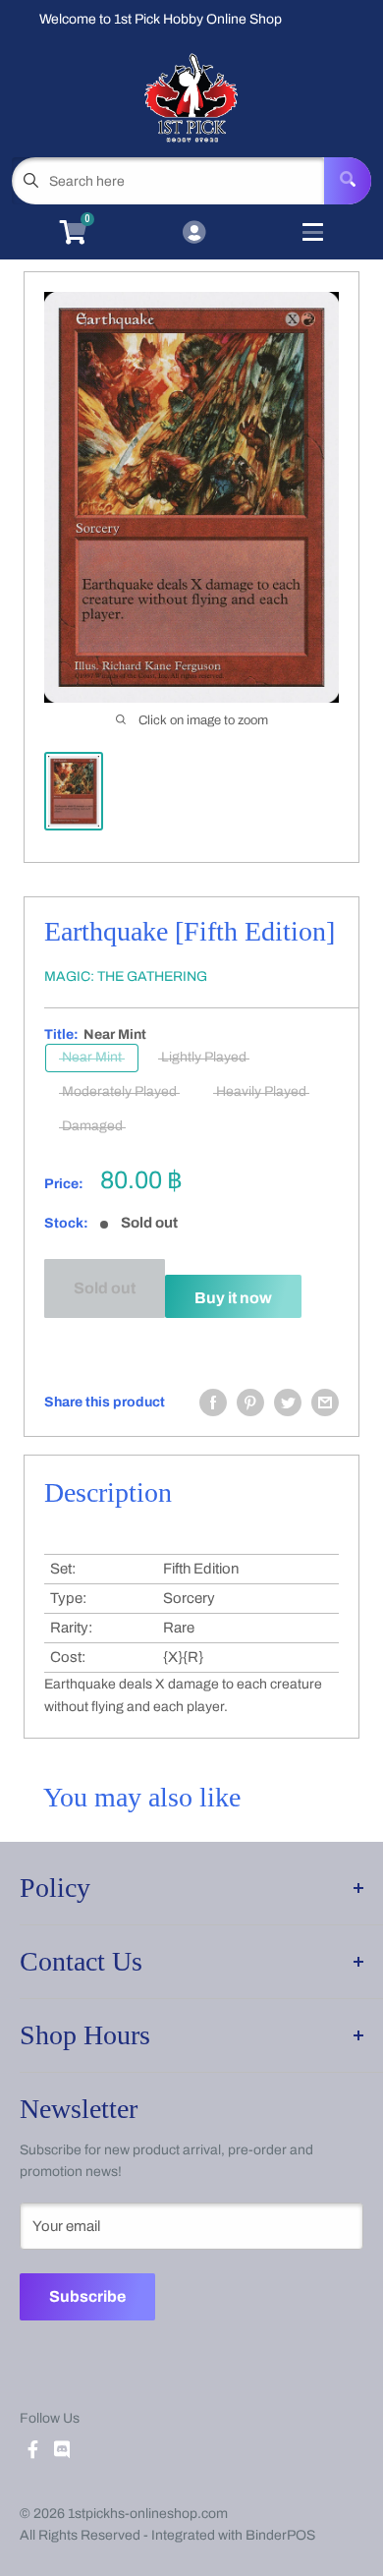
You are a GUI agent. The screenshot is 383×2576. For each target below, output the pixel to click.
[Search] (348, 181)
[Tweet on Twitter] (288, 1402)
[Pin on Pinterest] (250, 1402)
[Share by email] (325, 1402)
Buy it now (233, 1298)
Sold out (105, 1288)
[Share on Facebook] (213, 1402)
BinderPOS (280, 2535)
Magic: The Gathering (126, 976)
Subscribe (87, 2296)
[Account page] (194, 234)
